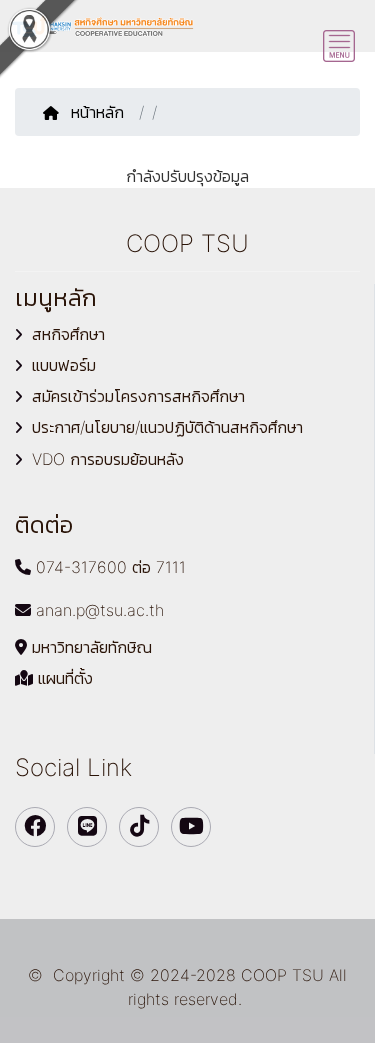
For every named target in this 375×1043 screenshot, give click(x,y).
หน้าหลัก (100, 112)
